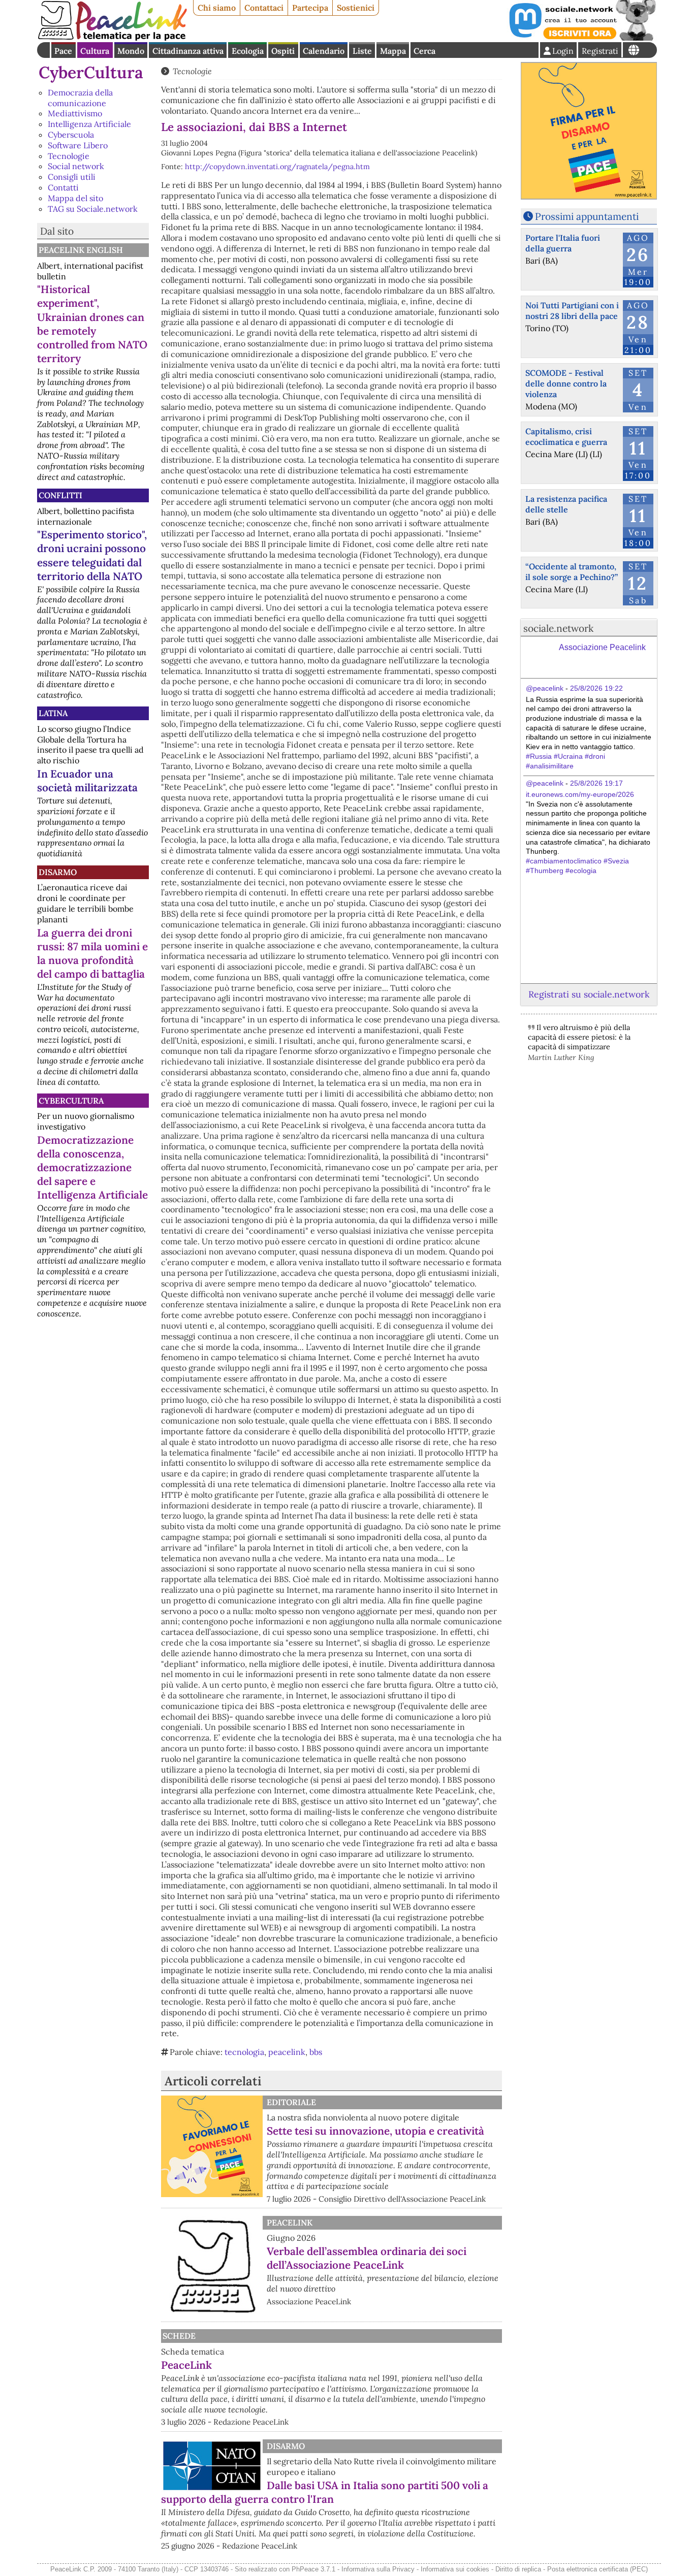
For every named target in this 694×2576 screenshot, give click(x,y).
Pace (63, 51)
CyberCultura (91, 72)
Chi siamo (217, 8)
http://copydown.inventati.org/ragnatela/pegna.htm (277, 167)
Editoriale (291, 2102)
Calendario (324, 51)
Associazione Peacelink (602, 647)
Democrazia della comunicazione (80, 98)
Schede (179, 2336)
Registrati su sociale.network (589, 994)
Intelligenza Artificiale (89, 124)
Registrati (600, 51)
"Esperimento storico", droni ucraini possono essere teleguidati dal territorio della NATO (92, 555)
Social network (76, 166)
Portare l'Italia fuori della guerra (563, 243)
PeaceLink (290, 2223)
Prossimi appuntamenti (587, 216)
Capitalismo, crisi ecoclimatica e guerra (566, 437)
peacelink (287, 2052)
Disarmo (58, 872)
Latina (53, 713)
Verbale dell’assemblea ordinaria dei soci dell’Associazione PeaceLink (367, 2258)
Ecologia (248, 51)
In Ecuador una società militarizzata (87, 781)
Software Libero (78, 145)
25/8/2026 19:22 (596, 688)
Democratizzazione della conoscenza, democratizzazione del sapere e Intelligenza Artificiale (92, 1167)
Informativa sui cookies (455, 2569)
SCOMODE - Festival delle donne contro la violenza (566, 383)
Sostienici (356, 8)
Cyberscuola (71, 135)
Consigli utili (72, 177)
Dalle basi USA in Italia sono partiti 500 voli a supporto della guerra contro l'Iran (325, 2492)
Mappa (393, 51)
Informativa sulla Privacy (378, 2569)
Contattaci (264, 8)
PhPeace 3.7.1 (313, 2569)
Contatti (63, 187)
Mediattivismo (75, 113)
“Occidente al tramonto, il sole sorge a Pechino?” (572, 572)
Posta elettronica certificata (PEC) (597, 2569)
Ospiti (283, 51)
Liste (362, 51)
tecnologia (244, 2052)
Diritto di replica (518, 2569)
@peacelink (545, 688)
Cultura (95, 51)
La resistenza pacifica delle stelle (566, 504)
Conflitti (60, 495)
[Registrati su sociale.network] (582, 38)
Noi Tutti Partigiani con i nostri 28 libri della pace (572, 311)
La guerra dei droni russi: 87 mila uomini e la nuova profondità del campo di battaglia (92, 953)
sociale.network (558, 628)
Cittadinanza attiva (188, 51)
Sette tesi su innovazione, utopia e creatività (375, 2131)
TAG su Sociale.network (93, 209)
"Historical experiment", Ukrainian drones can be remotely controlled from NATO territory (92, 324)
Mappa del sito (75, 198)
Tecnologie (69, 156)
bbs (316, 2052)
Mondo (131, 51)
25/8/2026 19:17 (596, 783)
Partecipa (310, 8)
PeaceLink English (81, 250)
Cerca (424, 51)
